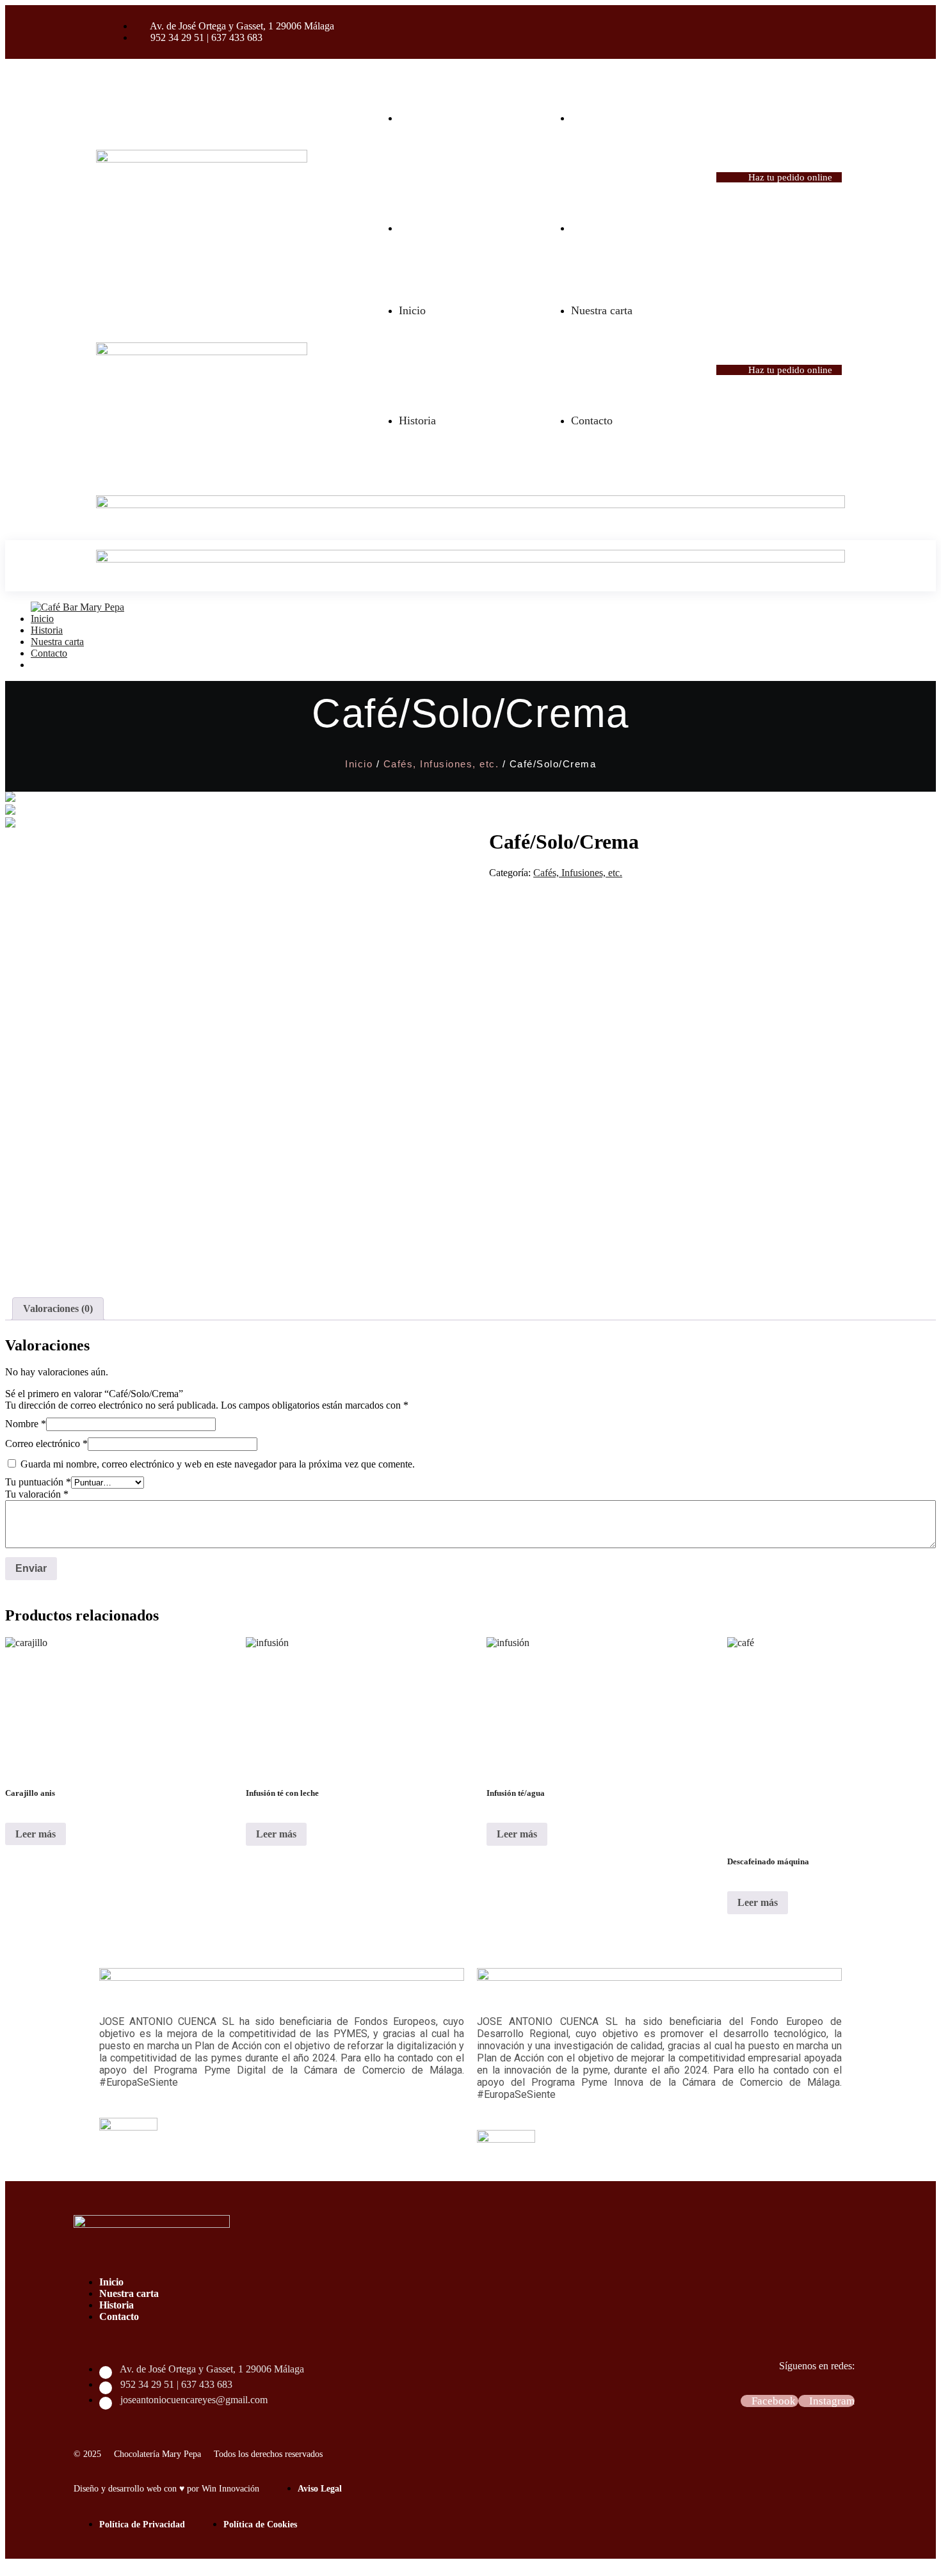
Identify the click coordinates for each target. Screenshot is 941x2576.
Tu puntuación (38, 1482)
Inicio (359, 764)
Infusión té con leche (282, 1793)
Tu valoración (37, 1494)
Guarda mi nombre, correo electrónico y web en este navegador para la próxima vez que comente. (218, 1464)
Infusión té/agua (516, 1793)
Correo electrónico (46, 1444)
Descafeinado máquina (768, 1861)
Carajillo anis (30, 1793)
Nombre (26, 1424)
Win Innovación (230, 2489)
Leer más (36, 1834)
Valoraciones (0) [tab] (58, 1308)
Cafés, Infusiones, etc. (441, 764)
